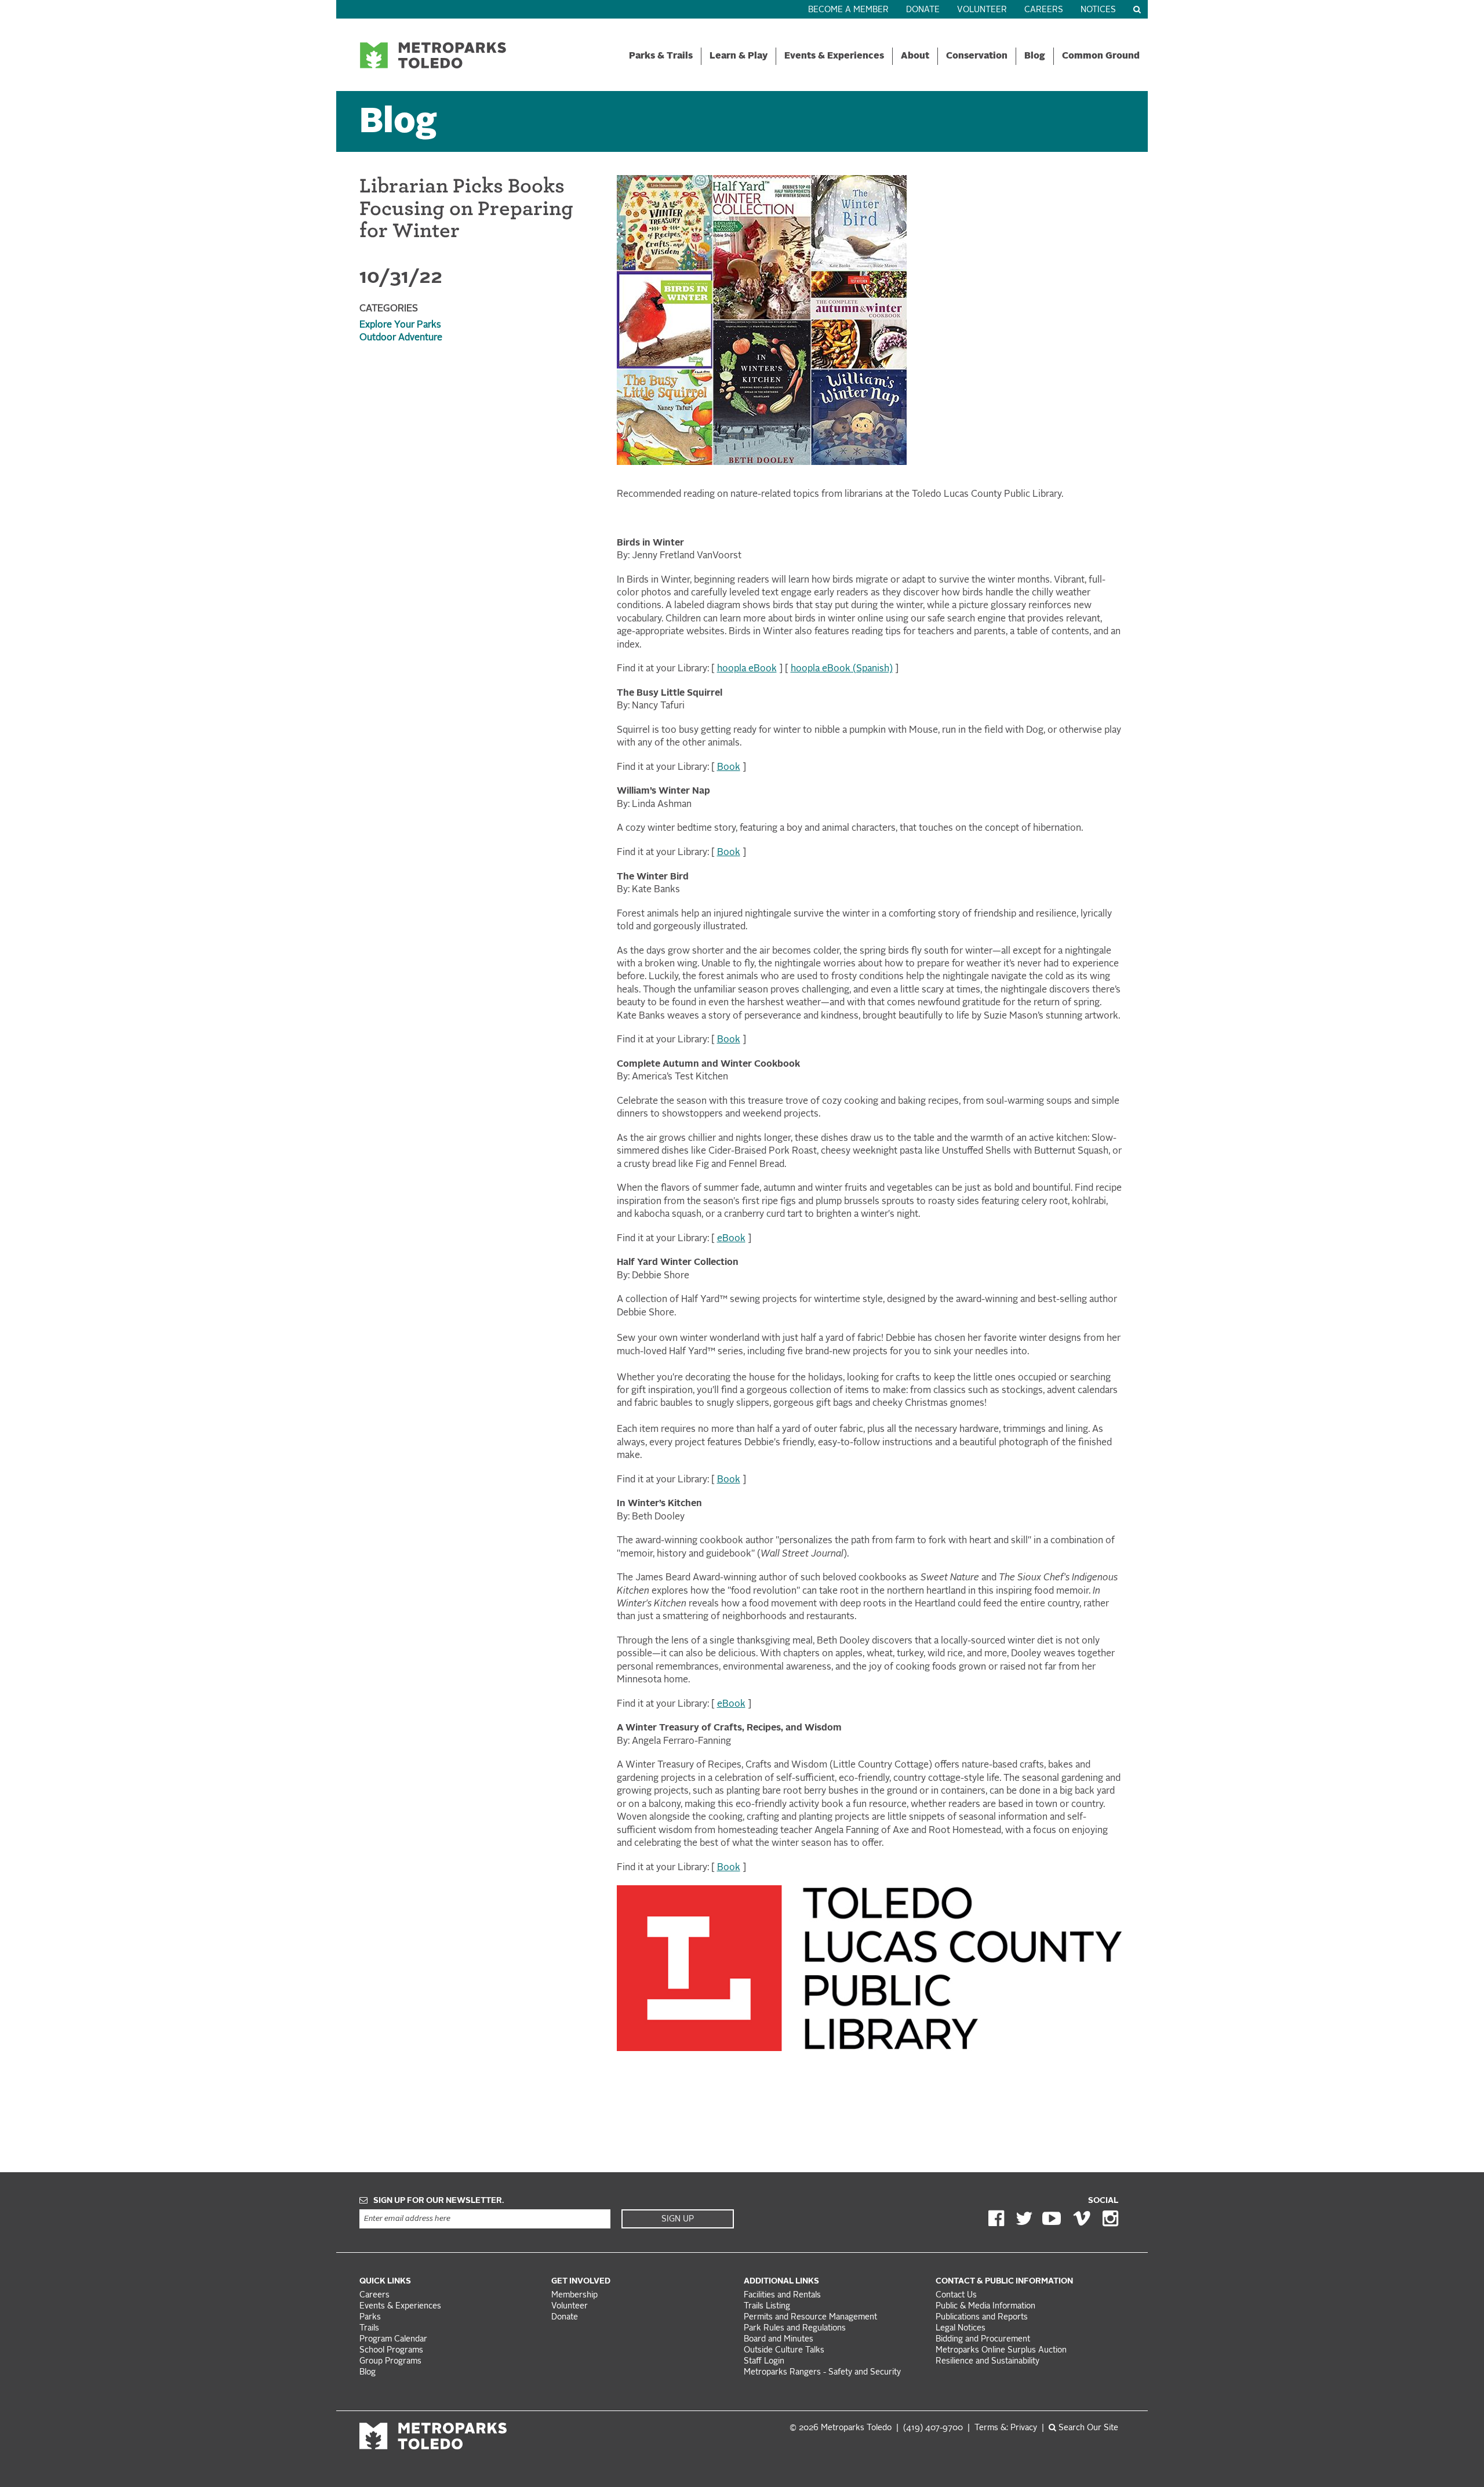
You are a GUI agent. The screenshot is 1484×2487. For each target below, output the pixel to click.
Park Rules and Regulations (795, 2328)
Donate (923, 10)
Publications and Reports (982, 2317)
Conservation (977, 56)
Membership (576, 2295)
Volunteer (982, 10)
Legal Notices (961, 2328)
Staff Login (764, 2361)
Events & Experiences (834, 56)
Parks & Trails (661, 56)
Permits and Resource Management (810, 2317)
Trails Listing (767, 2306)
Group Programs (390, 2361)
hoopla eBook (747, 669)
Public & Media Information (985, 2306)
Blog (1035, 56)
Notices (1098, 10)
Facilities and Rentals (782, 2295)
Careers (1044, 10)
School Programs (391, 2350)
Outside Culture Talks (784, 2350)
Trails (369, 2328)
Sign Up (678, 2219)
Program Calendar (393, 2339)
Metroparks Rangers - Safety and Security (822, 2373)
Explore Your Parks (400, 325)
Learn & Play (739, 56)
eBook (731, 1239)
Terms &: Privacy (1006, 2428)
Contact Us (956, 2295)
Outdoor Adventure (401, 338)
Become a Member (848, 10)
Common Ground (1101, 56)
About (915, 56)
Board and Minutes (779, 2339)
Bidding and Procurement (983, 2339)
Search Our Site (1087, 2428)
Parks (370, 2317)
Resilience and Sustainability (987, 2361)
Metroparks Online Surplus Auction (1001, 2350)
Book (729, 768)
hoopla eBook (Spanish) (842, 669)
